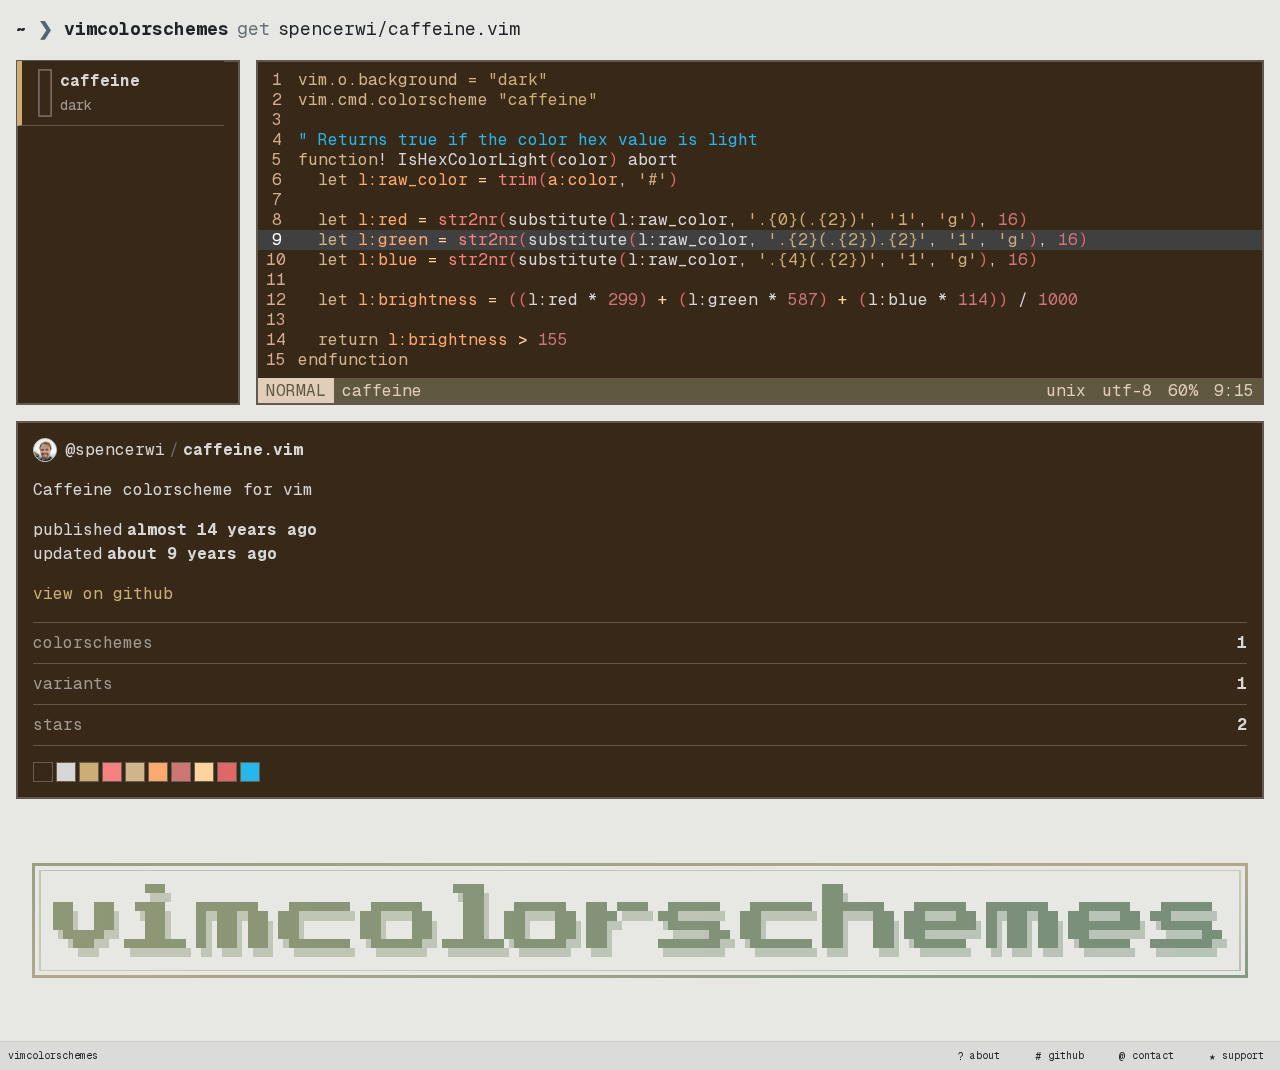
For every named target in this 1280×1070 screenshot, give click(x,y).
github (1060, 1056)
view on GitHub (103, 593)
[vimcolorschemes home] (640, 920)
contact (1147, 1056)
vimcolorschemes (53, 1055)
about (979, 1056)
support (1237, 1056)
